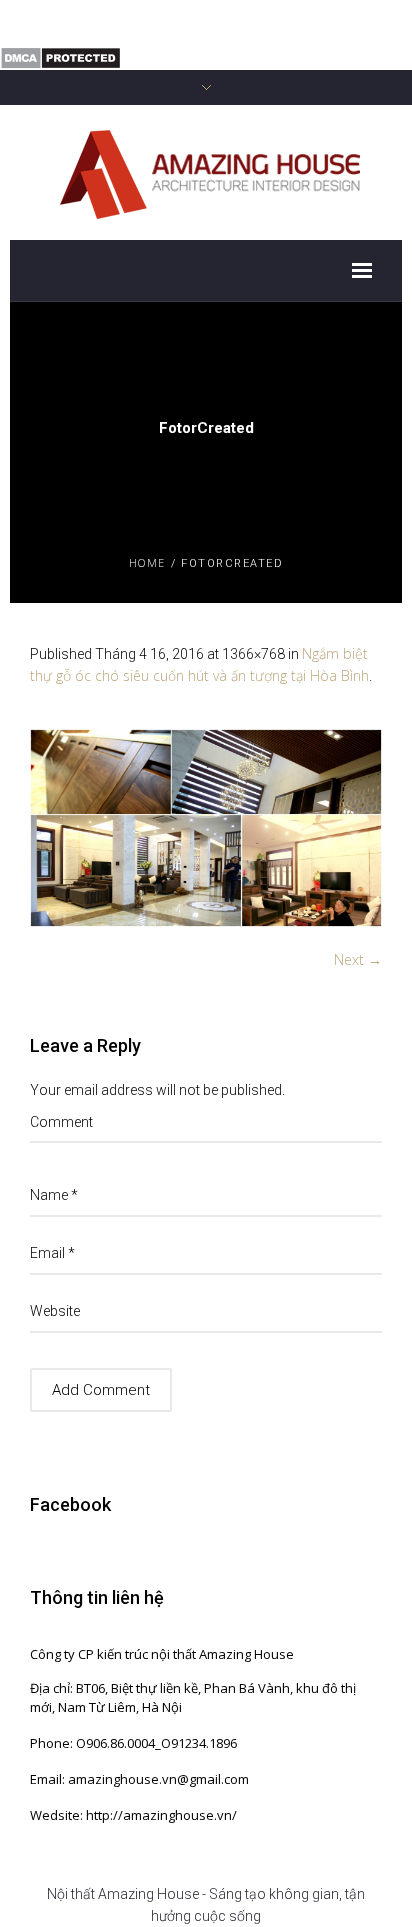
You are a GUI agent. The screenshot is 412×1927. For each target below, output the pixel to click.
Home (147, 562)
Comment (61, 1122)
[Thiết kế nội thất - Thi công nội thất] (206, 171)
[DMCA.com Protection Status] (60, 56)
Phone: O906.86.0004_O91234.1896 (133, 1743)
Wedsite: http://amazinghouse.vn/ (133, 1815)
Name (54, 1195)
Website (55, 1311)
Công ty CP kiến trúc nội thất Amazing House (162, 1654)
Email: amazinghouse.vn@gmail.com (139, 1779)
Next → (358, 959)
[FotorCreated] (206, 828)
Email (52, 1253)
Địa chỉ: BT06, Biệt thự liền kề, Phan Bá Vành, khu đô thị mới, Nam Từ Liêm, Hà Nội (193, 1697)
